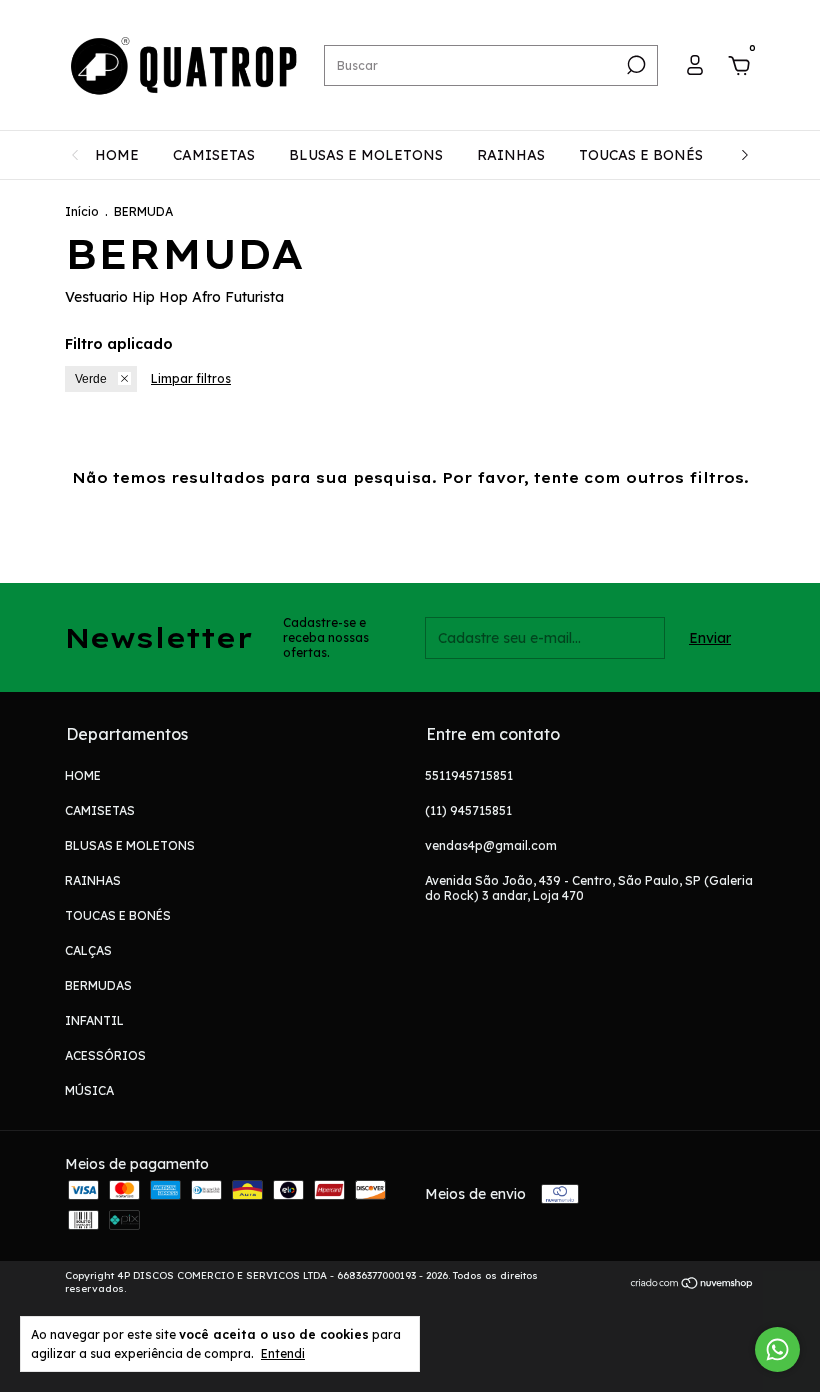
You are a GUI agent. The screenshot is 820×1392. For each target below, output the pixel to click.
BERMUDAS (98, 985)
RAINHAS (511, 155)
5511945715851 (469, 775)
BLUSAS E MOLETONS (366, 155)
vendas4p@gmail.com (491, 845)
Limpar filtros (191, 378)
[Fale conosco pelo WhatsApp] (777, 1349)
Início (82, 211)
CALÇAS (88, 950)
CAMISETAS (214, 155)
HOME (117, 155)
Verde (91, 379)
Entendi (283, 1353)
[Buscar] (634, 65)
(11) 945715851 (468, 810)
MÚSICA (89, 1090)
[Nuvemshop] (692, 1285)
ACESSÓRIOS (105, 1055)
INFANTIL (94, 1020)
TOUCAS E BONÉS (641, 155)
